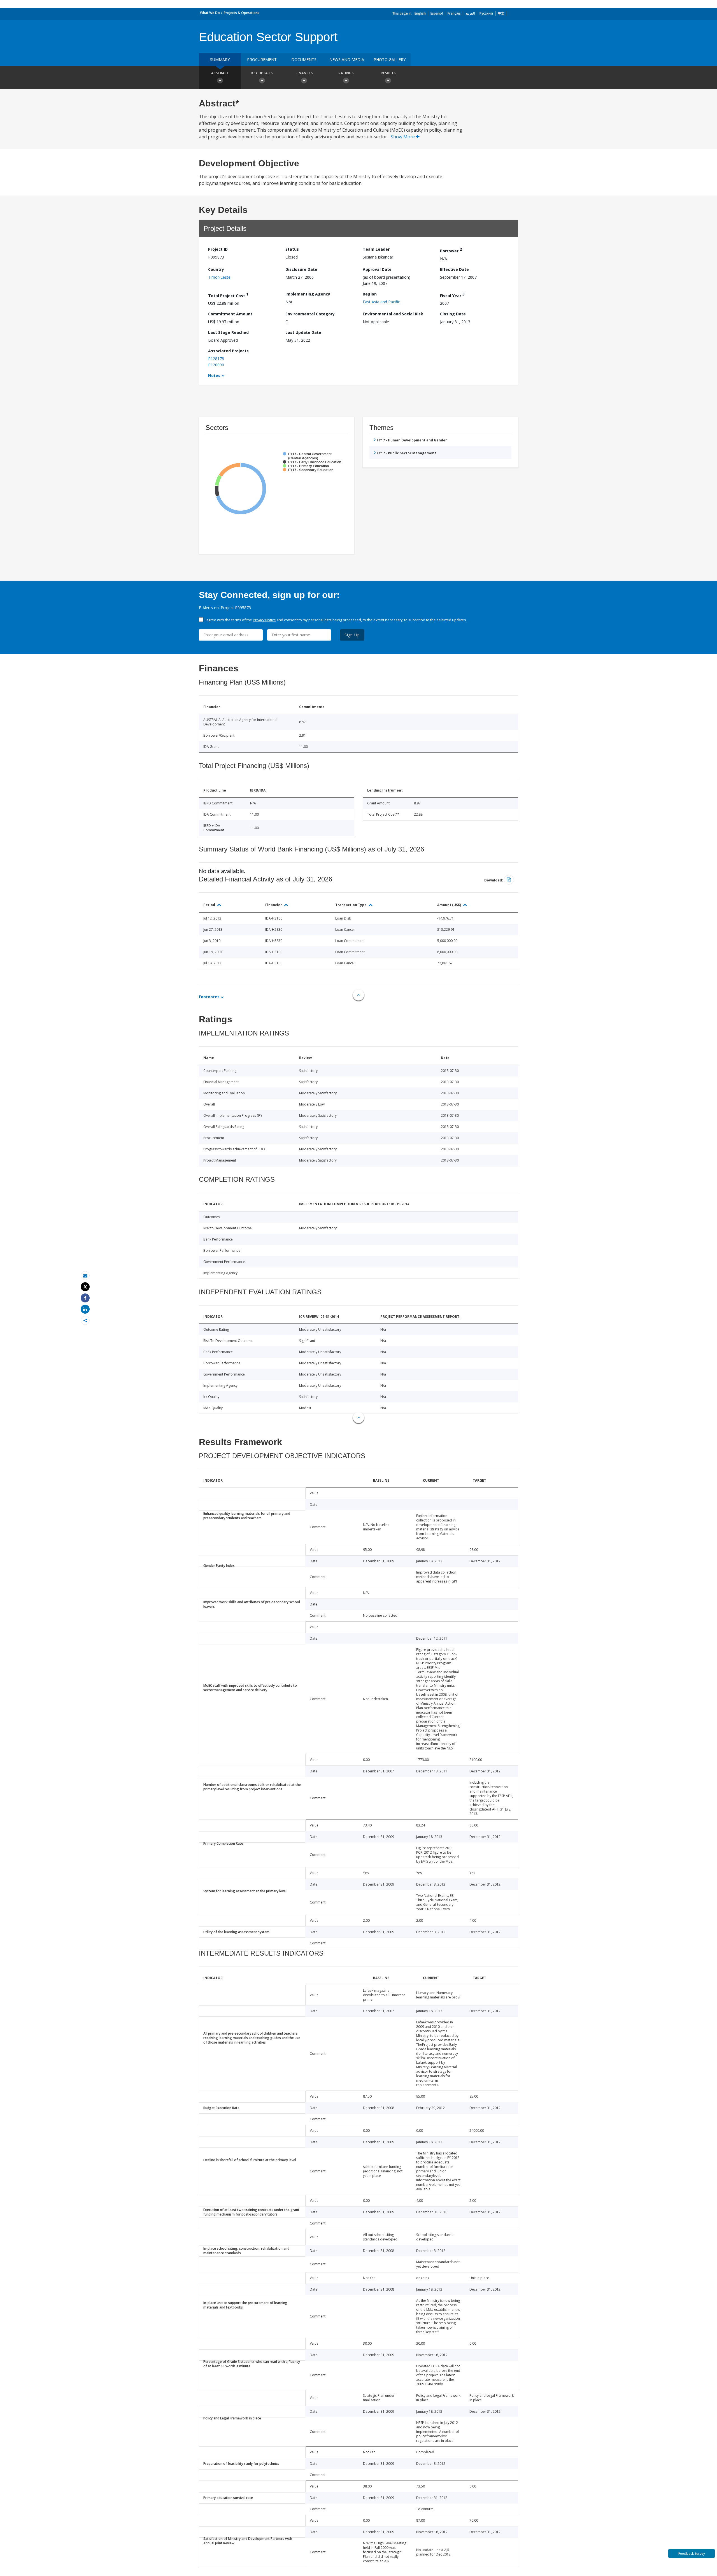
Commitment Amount (230, 314)
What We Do (210, 13)
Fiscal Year (452, 295)
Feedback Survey (692, 2553)
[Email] (85, 1276)
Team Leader (376, 249)
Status (292, 249)
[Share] (85, 1298)
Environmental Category (310, 314)
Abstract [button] (220, 73)
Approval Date (377, 269)
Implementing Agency (308, 294)
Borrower (451, 250)
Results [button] (388, 73)
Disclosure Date (301, 269)
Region (370, 294)
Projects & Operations (242, 13)
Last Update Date (303, 332)
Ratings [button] (346, 73)
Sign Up (352, 635)
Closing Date (453, 314)
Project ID (218, 249)
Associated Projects (228, 351)
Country (216, 269)
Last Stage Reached (228, 332)
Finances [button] (304, 73)
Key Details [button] (262, 73)
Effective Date (454, 269)
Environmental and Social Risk (393, 314)
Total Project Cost (228, 295)
